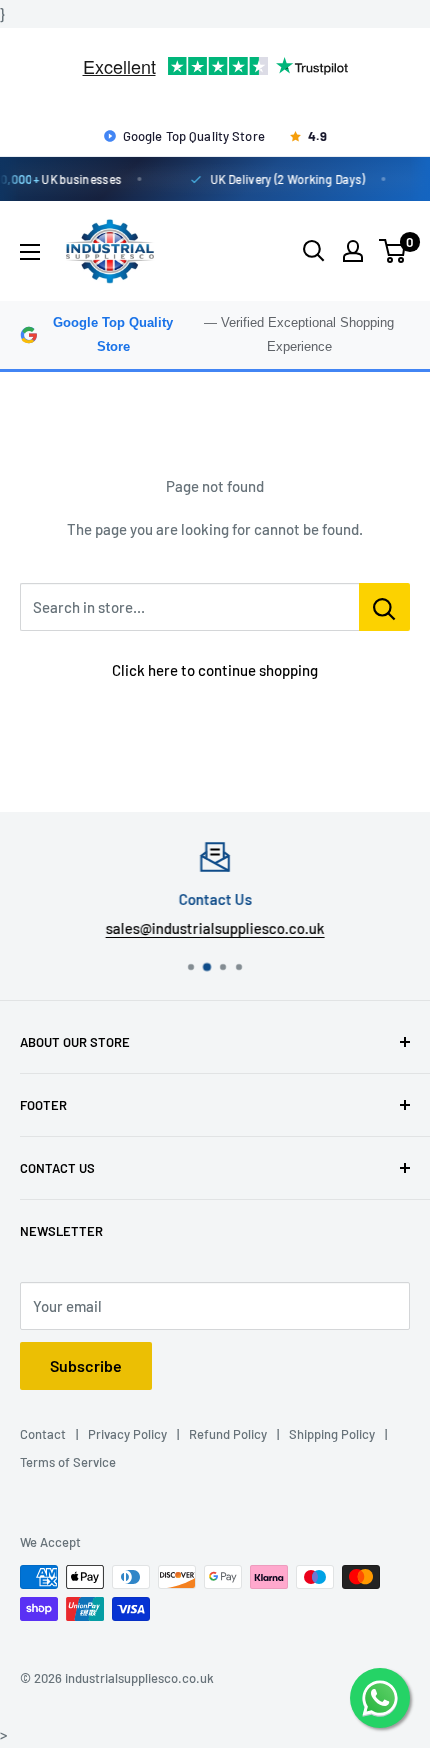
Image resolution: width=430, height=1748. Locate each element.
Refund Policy (228, 1434)
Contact (43, 1434)
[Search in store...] (384, 607)
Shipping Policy (332, 1434)
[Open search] (314, 251)
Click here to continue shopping (215, 670)
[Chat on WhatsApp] (380, 1698)
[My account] (353, 251)
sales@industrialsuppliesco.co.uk (215, 928)
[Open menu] (30, 252)
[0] (393, 251)
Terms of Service (68, 1462)
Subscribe (86, 1365)
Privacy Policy (127, 1434)
